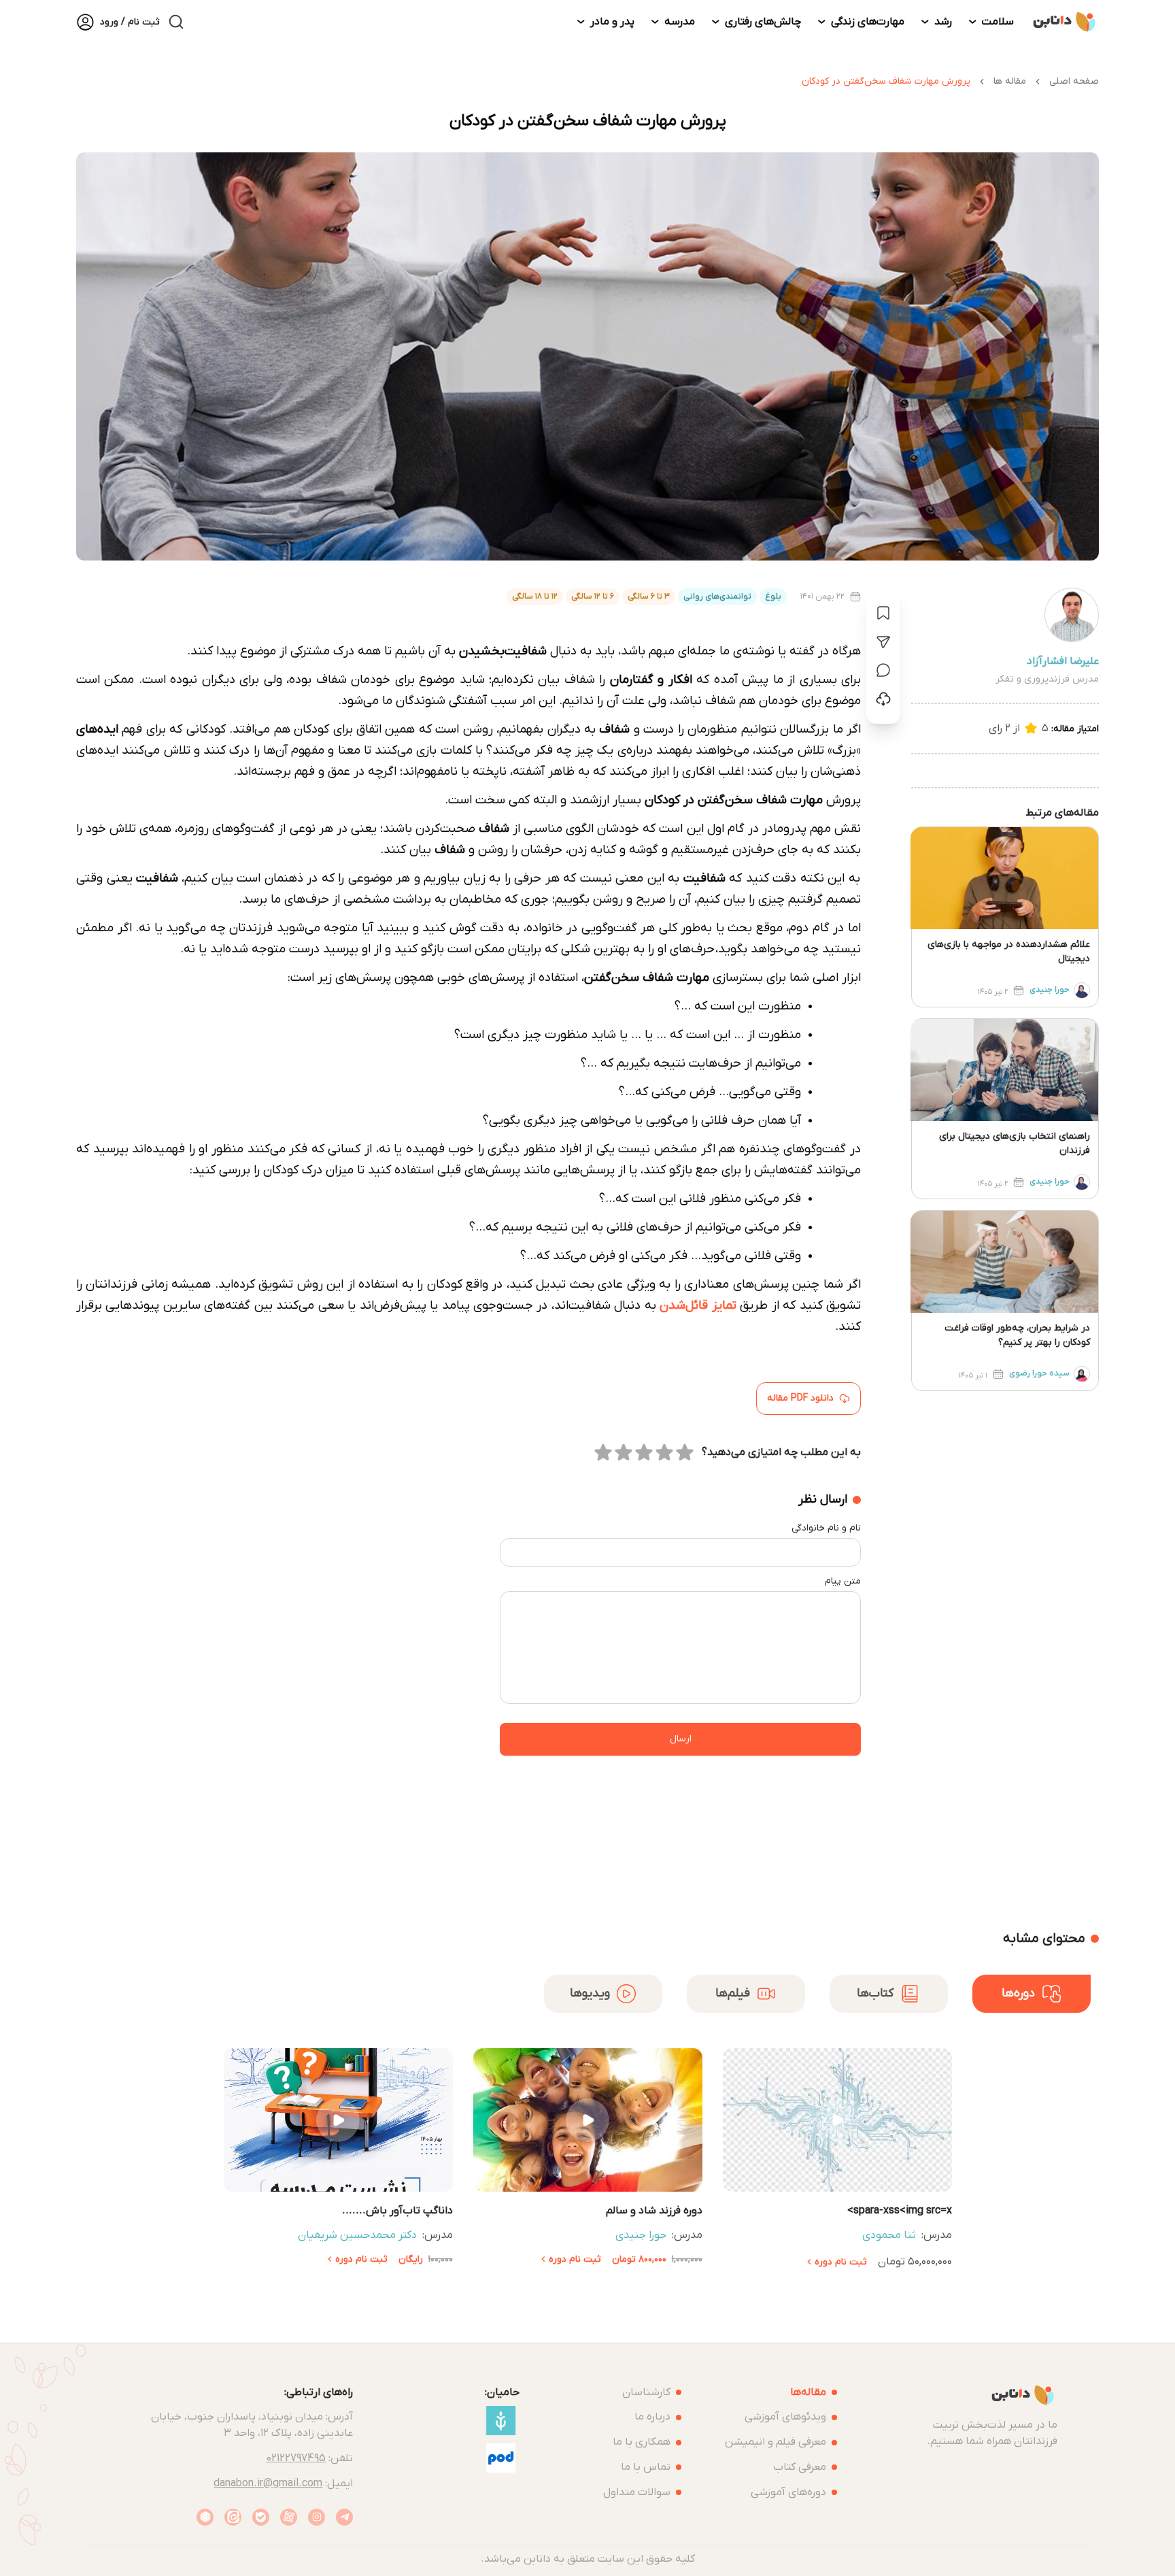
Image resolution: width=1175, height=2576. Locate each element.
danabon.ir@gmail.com (268, 2483)
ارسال (681, 1739)
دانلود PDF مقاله (800, 1398)
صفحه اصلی (1074, 81)
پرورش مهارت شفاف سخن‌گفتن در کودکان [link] (886, 81)
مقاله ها (1010, 81)
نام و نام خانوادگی (826, 1528)
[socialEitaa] (233, 2517)
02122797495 (296, 2458)
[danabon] (1065, 22)
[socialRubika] (205, 2517)
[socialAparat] (289, 2517)
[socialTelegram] (344, 2517)
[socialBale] (261, 2517)
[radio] (685, 1452)
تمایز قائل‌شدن (698, 1305)
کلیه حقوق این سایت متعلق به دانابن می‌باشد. (588, 2559)
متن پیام (843, 1581)
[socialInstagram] (317, 2517)
